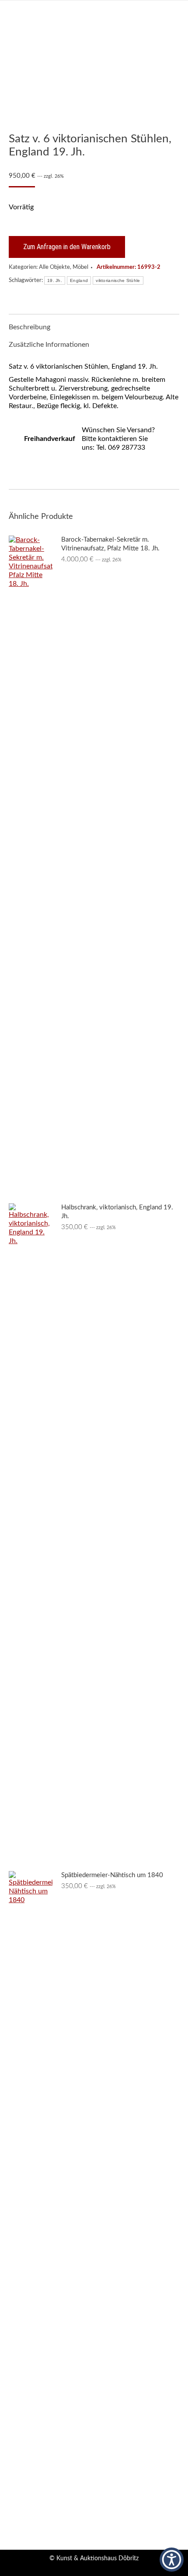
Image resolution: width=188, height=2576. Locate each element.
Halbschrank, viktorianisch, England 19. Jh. (117, 1212)
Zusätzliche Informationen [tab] (49, 345)
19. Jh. (55, 280)
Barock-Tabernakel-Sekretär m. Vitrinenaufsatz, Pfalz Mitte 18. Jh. (110, 544)
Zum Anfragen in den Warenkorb (67, 247)
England (79, 280)
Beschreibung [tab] (30, 327)
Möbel (80, 267)
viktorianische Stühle (118, 280)
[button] (172, 2560)
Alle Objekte (54, 267)
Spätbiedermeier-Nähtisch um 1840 (112, 1875)
